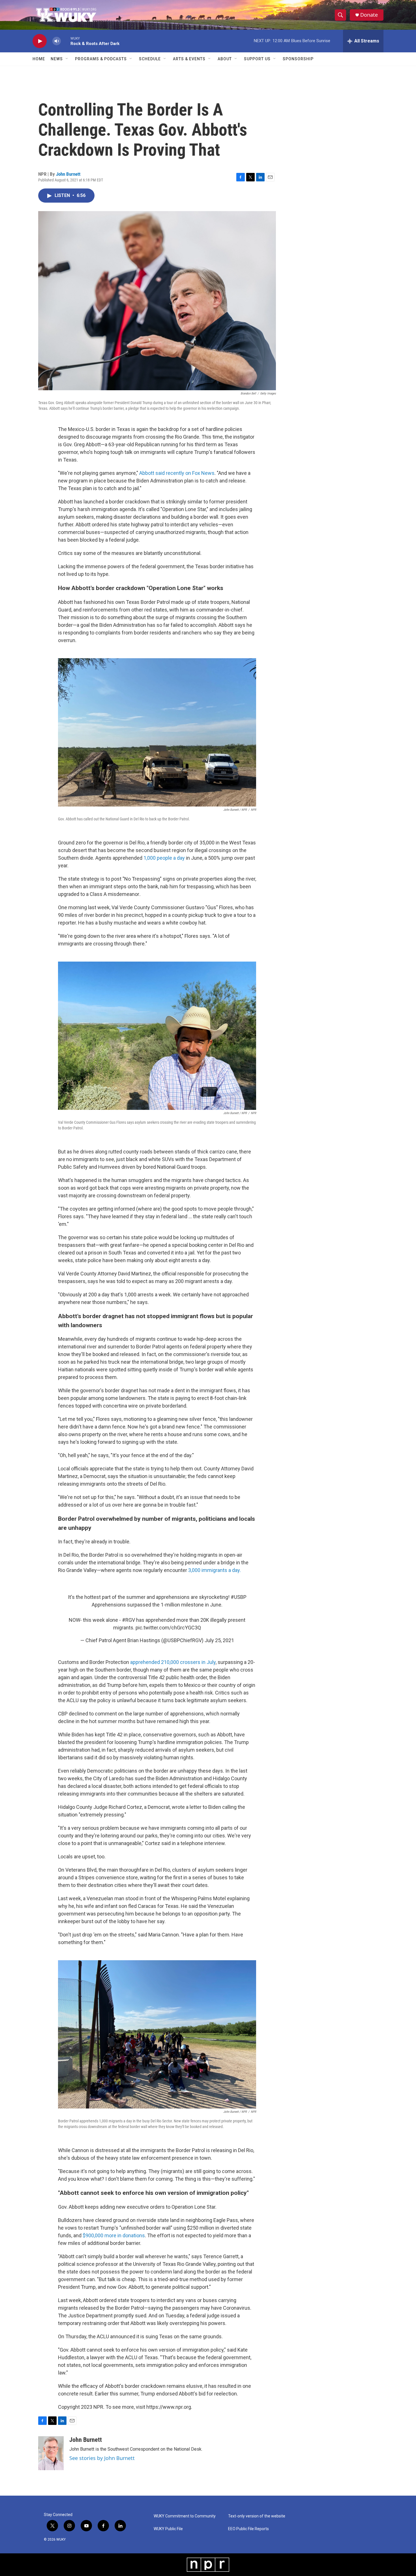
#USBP (239, 1597)
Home (39, 59)
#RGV (128, 1620)
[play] (40, 41)
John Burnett (68, 174)
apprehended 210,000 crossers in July (173, 1662)
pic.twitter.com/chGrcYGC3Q (168, 1628)
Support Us (257, 59)
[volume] (57, 41)
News (57, 59)
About (225, 59)
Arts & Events (189, 59)
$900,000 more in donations (114, 2235)
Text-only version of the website (257, 2516)
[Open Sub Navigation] (67, 59)
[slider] (66, 41)
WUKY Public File (168, 2529)
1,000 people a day (164, 858)
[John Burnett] (51, 2453)
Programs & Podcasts (101, 59)
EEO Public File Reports (248, 2529)
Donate (369, 15)
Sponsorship (298, 59)
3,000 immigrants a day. (215, 1570)
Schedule (150, 59)
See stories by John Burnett (102, 2458)
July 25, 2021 (219, 1640)
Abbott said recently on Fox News (177, 473)
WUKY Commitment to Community (185, 2516)
